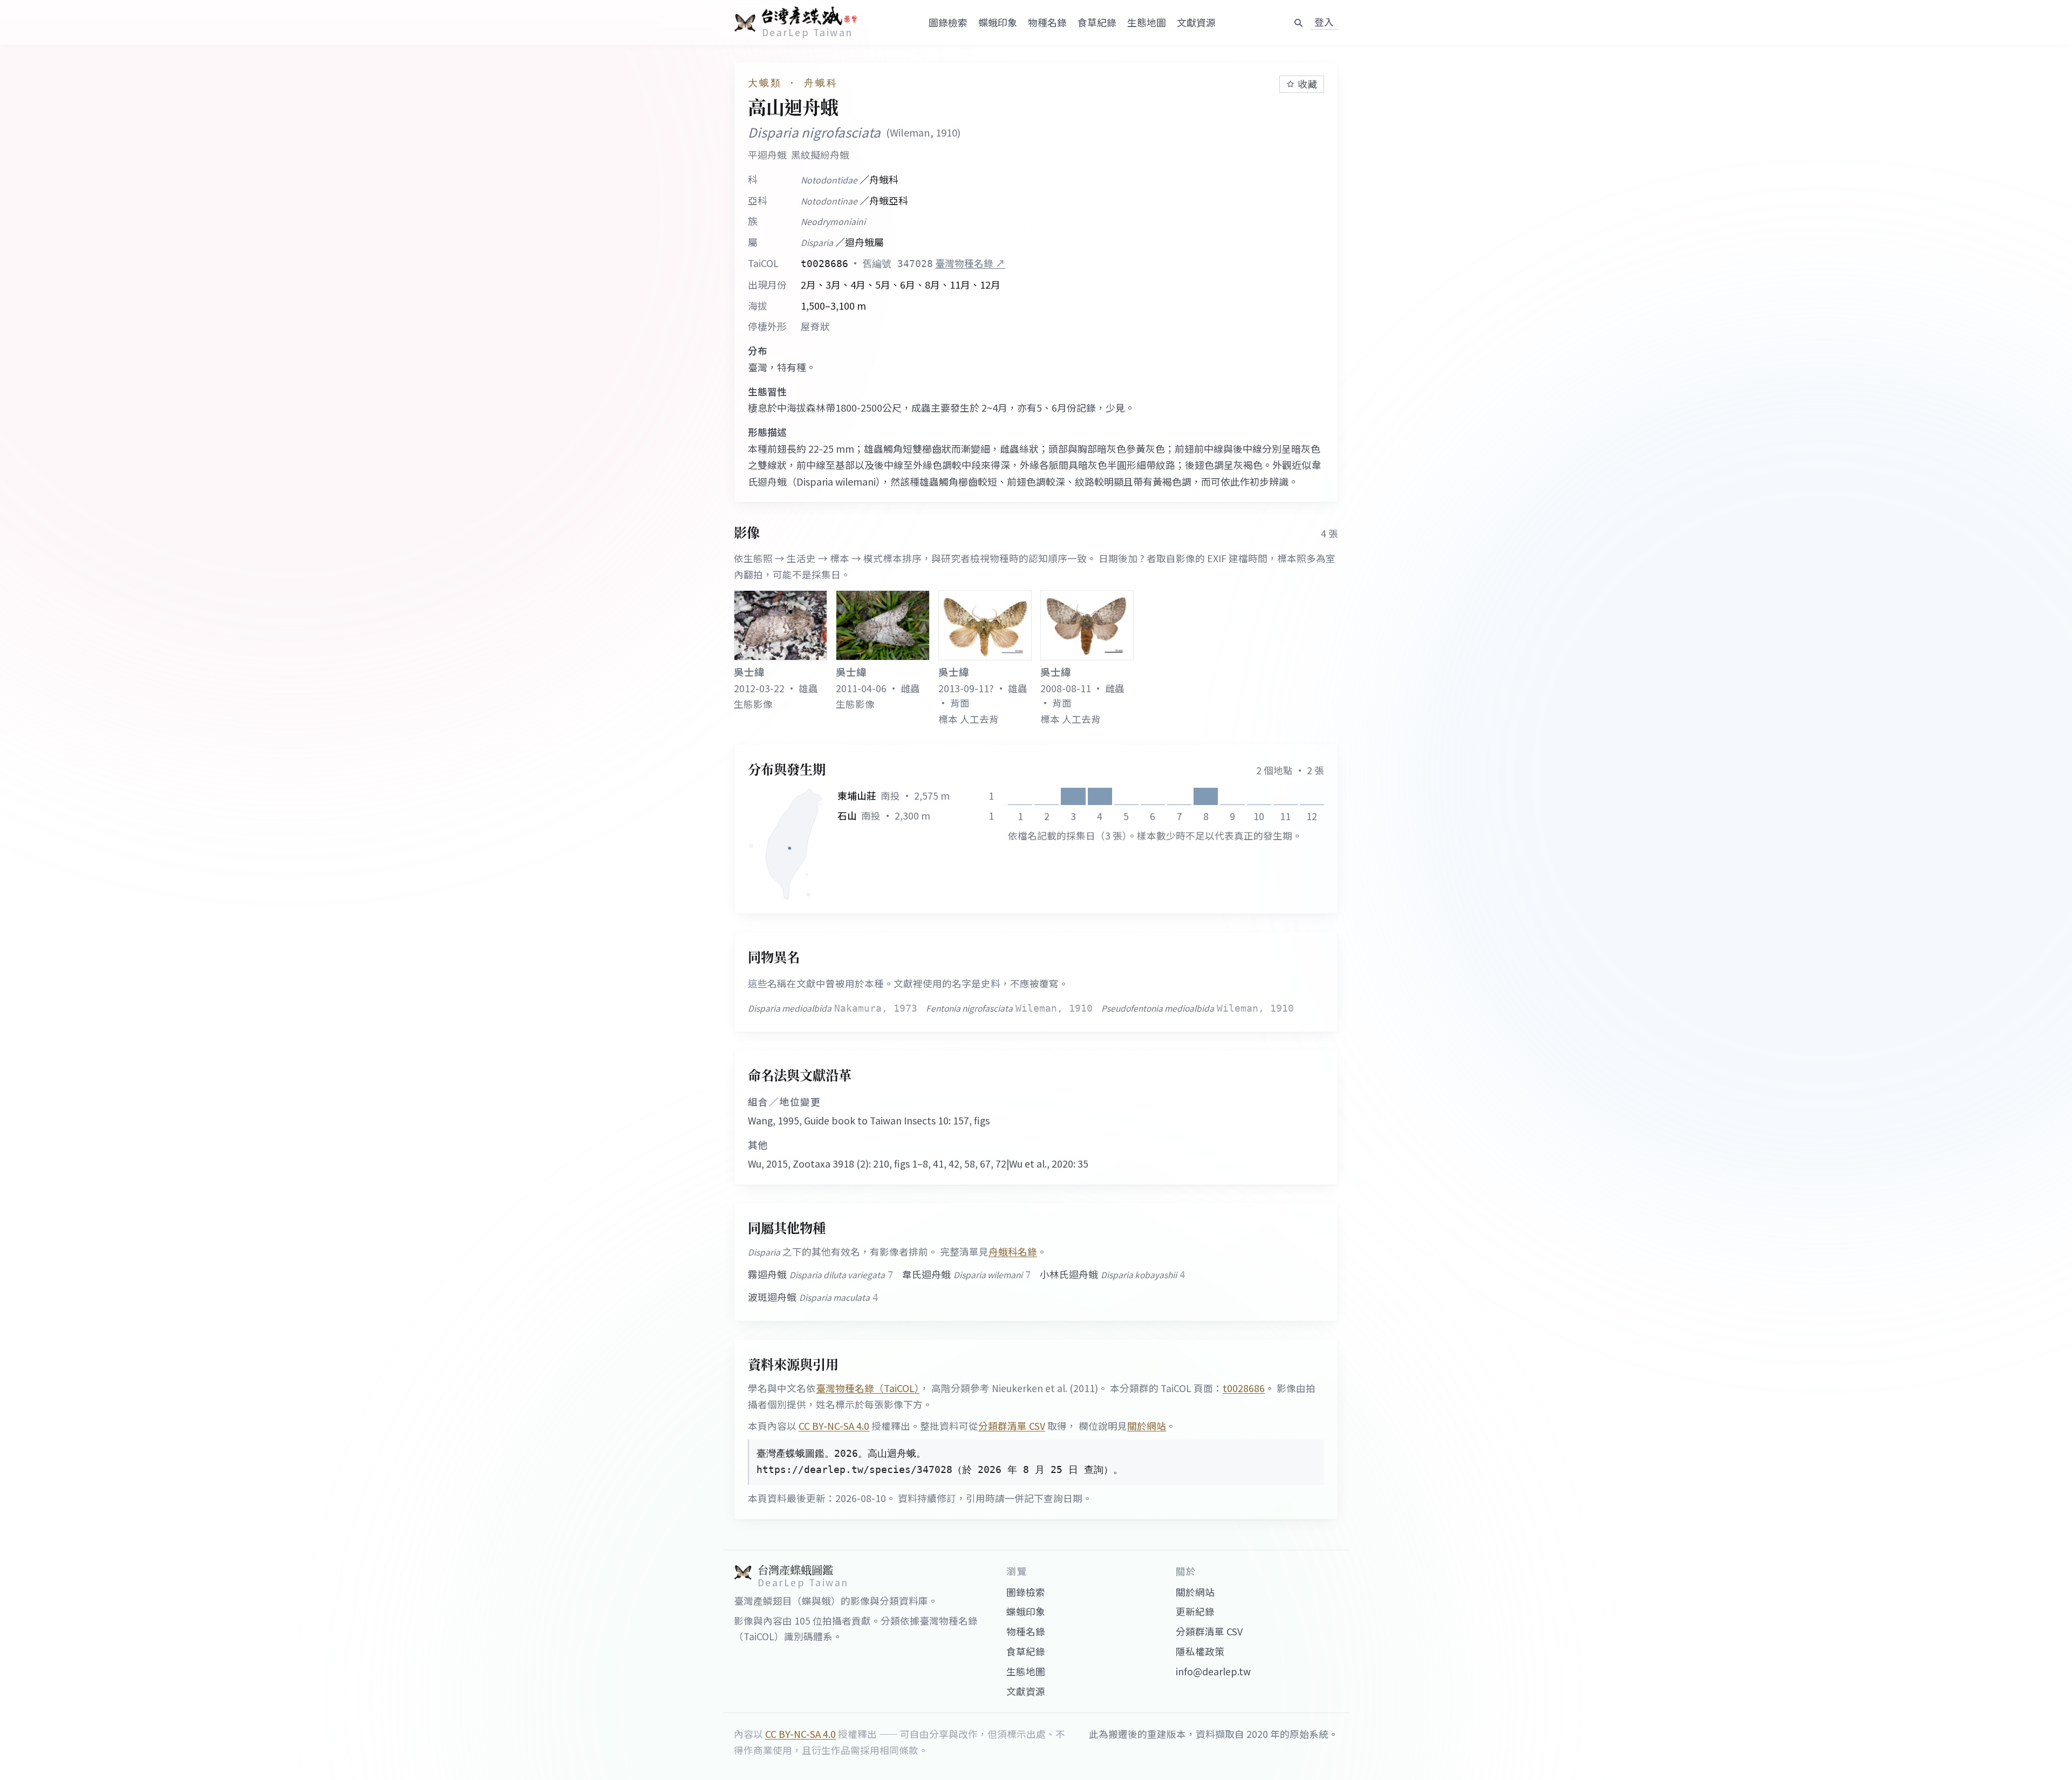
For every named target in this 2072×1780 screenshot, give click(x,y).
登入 (1324, 22)
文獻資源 (1196, 22)
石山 (847, 816)
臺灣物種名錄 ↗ (970, 263)
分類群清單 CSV (1012, 1426)
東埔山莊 (857, 796)
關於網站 (1147, 1426)
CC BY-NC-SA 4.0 (834, 1426)
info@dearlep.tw (1213, 1671)
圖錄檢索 (948, 22)
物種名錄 (1047, 22)
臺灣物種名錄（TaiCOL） (868, 1388)
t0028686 (1244, 1388)
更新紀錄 (1195, 1611)
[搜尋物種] (1298, 23)
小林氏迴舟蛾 (1113, 1274)
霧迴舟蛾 (821, 1274)
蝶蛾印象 (998, 22)
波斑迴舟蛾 (813, 1297)
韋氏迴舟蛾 (967, 1274)
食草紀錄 (1097, 22)
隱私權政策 (1200, 1651)
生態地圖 (1147, 22)
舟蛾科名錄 (1013, 1252)
